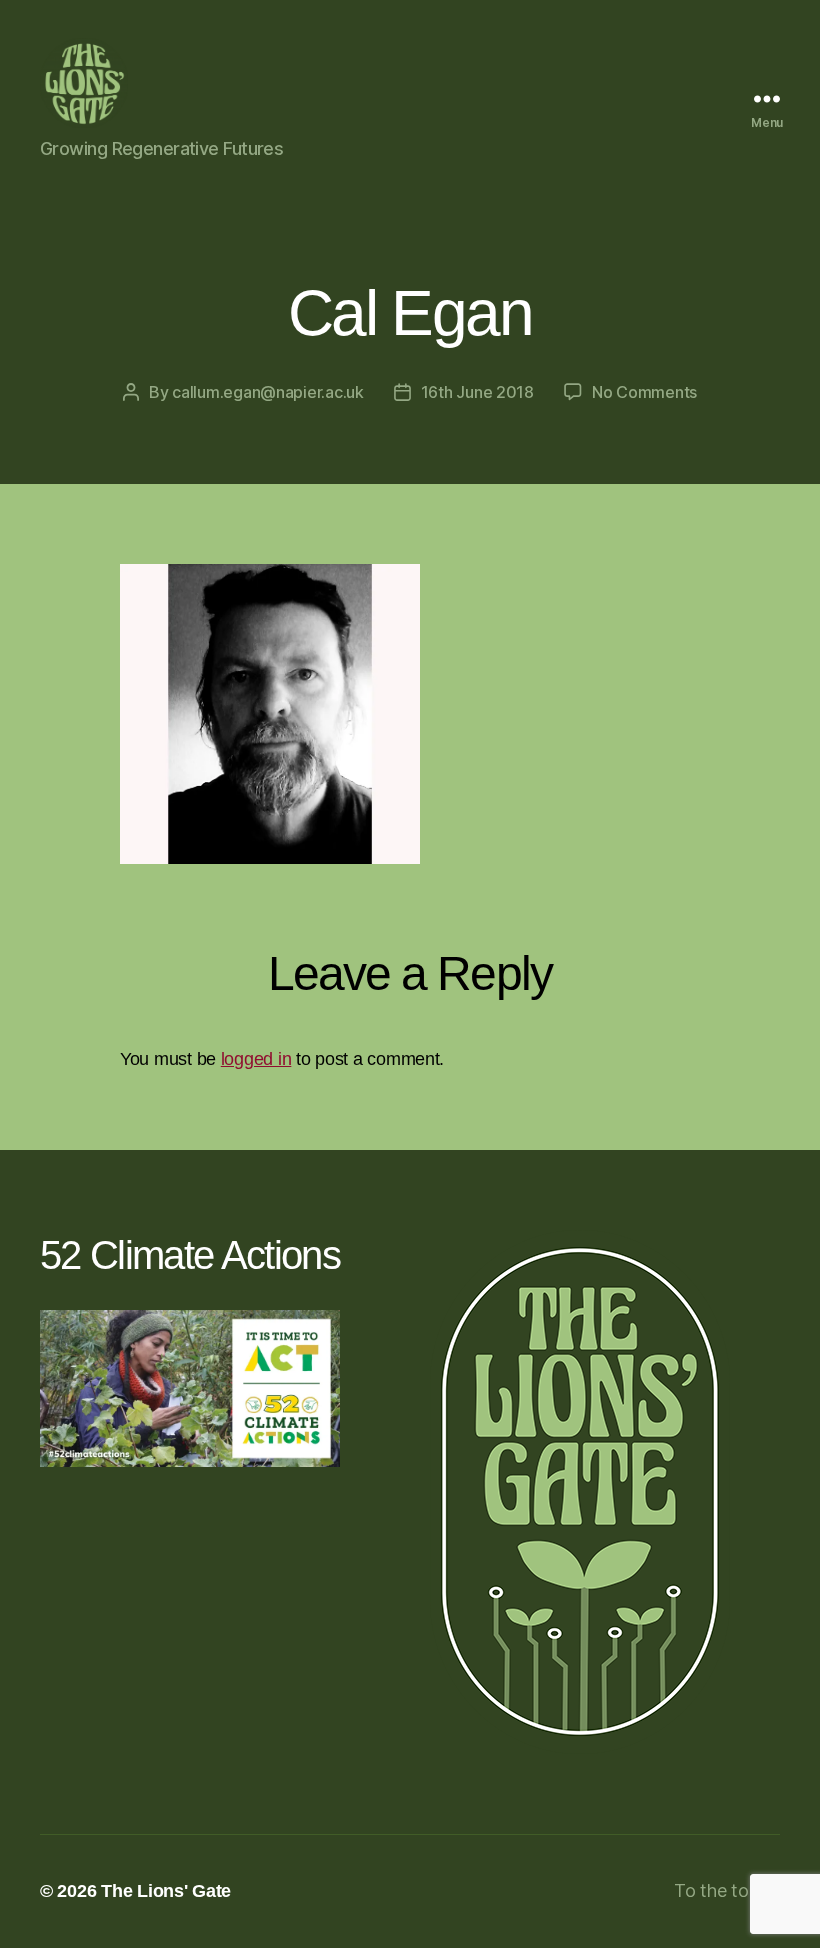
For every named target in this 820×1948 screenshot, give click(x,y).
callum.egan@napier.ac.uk (268, 392)
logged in (256, 1059)
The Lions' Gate (166, 1891)
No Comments (644, 392)
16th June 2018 (477, 392)
